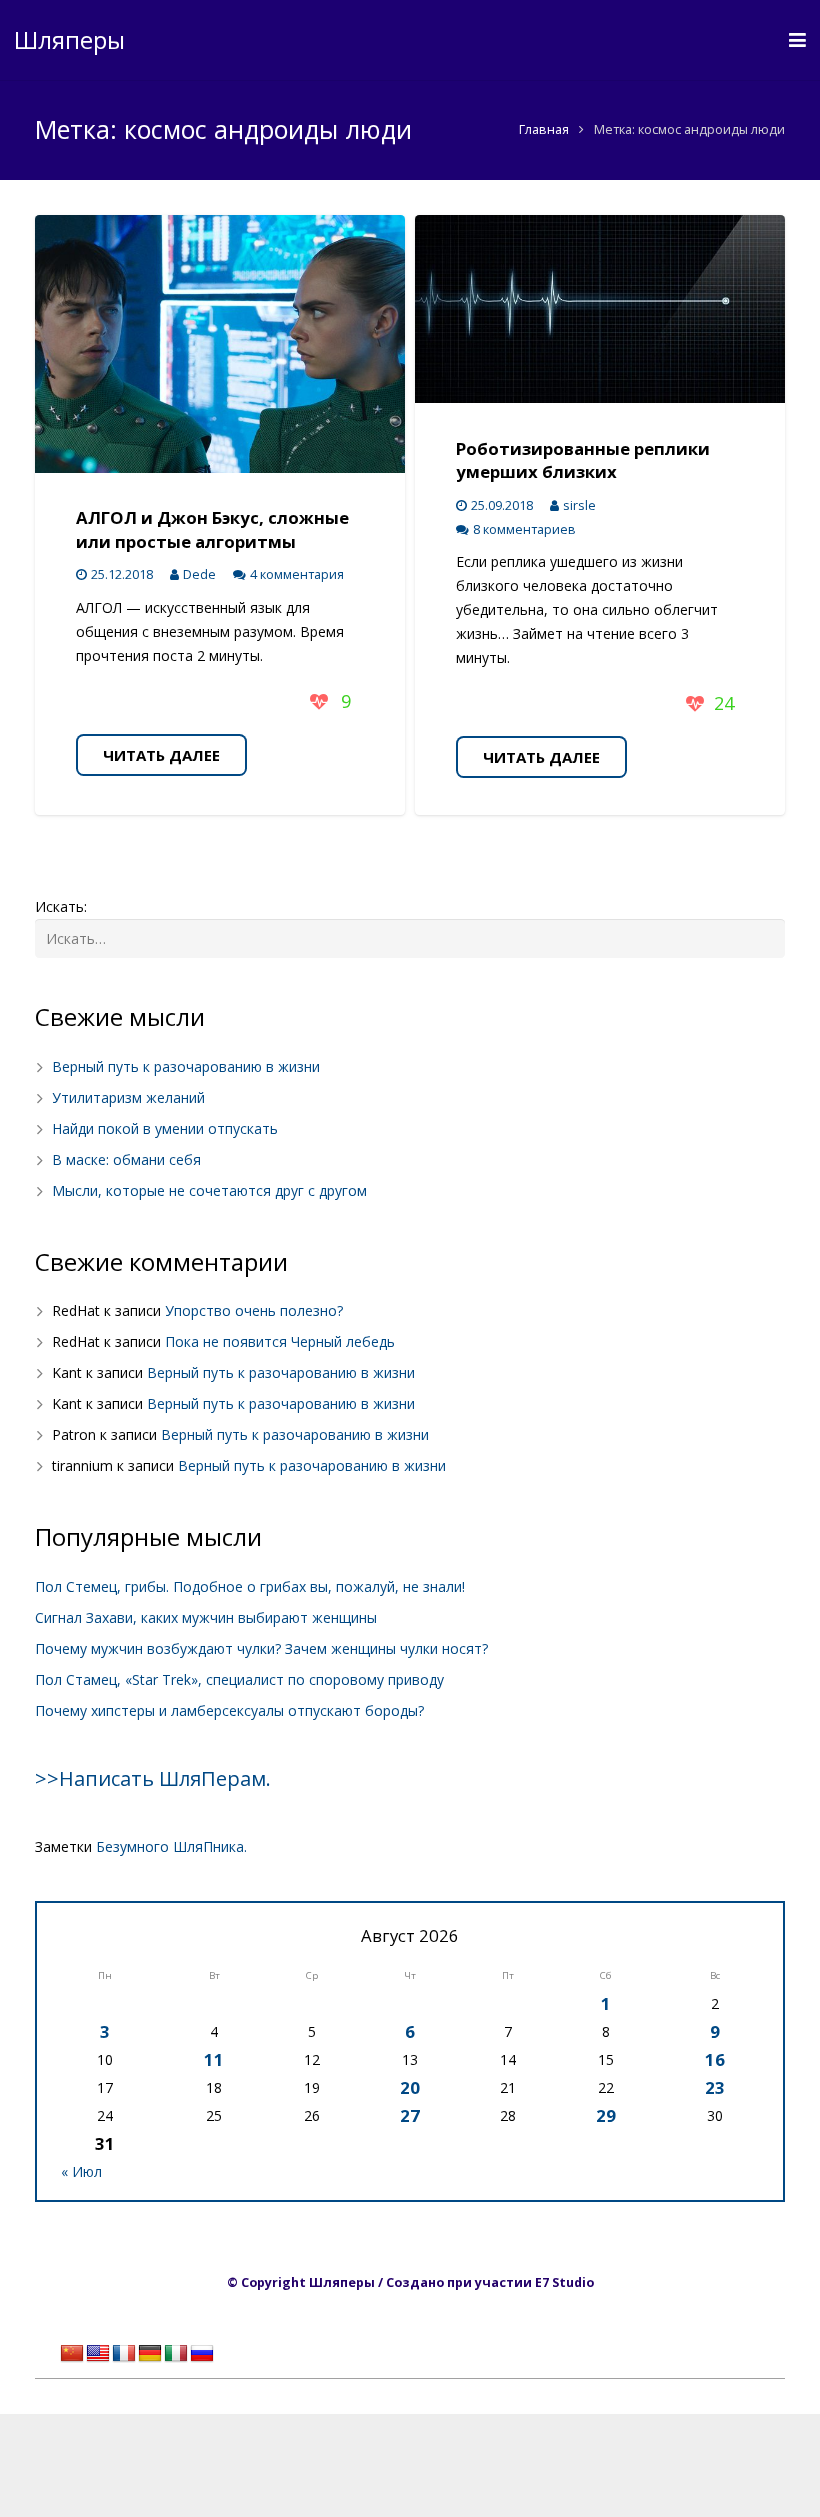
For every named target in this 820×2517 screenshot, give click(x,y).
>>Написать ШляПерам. (153, 1778)
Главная (544, 129)
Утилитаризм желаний (128, 1097)
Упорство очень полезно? (254, 1310)
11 (214, 2059)
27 (410, 2115)
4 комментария (297, 574)
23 (715, 2087)
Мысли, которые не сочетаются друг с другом (209, 1190)
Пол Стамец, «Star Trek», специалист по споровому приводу (239, 1679)
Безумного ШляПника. (171, 1846)
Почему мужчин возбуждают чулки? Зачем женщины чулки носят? (261, 1648)
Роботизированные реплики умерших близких (583, 460)
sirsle (579, 505)
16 (715, 2059)
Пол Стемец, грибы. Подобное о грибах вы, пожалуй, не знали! (250, 1586)
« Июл (81, 2171)
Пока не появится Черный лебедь (280, 1341)
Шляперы (69, 39)
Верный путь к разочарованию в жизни (186, 1066)
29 (606, 2115)
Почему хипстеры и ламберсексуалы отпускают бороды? (229, 1710)
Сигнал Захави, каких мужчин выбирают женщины (206, 1617)
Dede (199, 574)
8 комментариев (524, 529)
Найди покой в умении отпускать (165, 1128)
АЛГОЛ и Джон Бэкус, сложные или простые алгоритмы (212, 529)
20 (410, 2087)
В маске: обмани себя (126, 1159)
